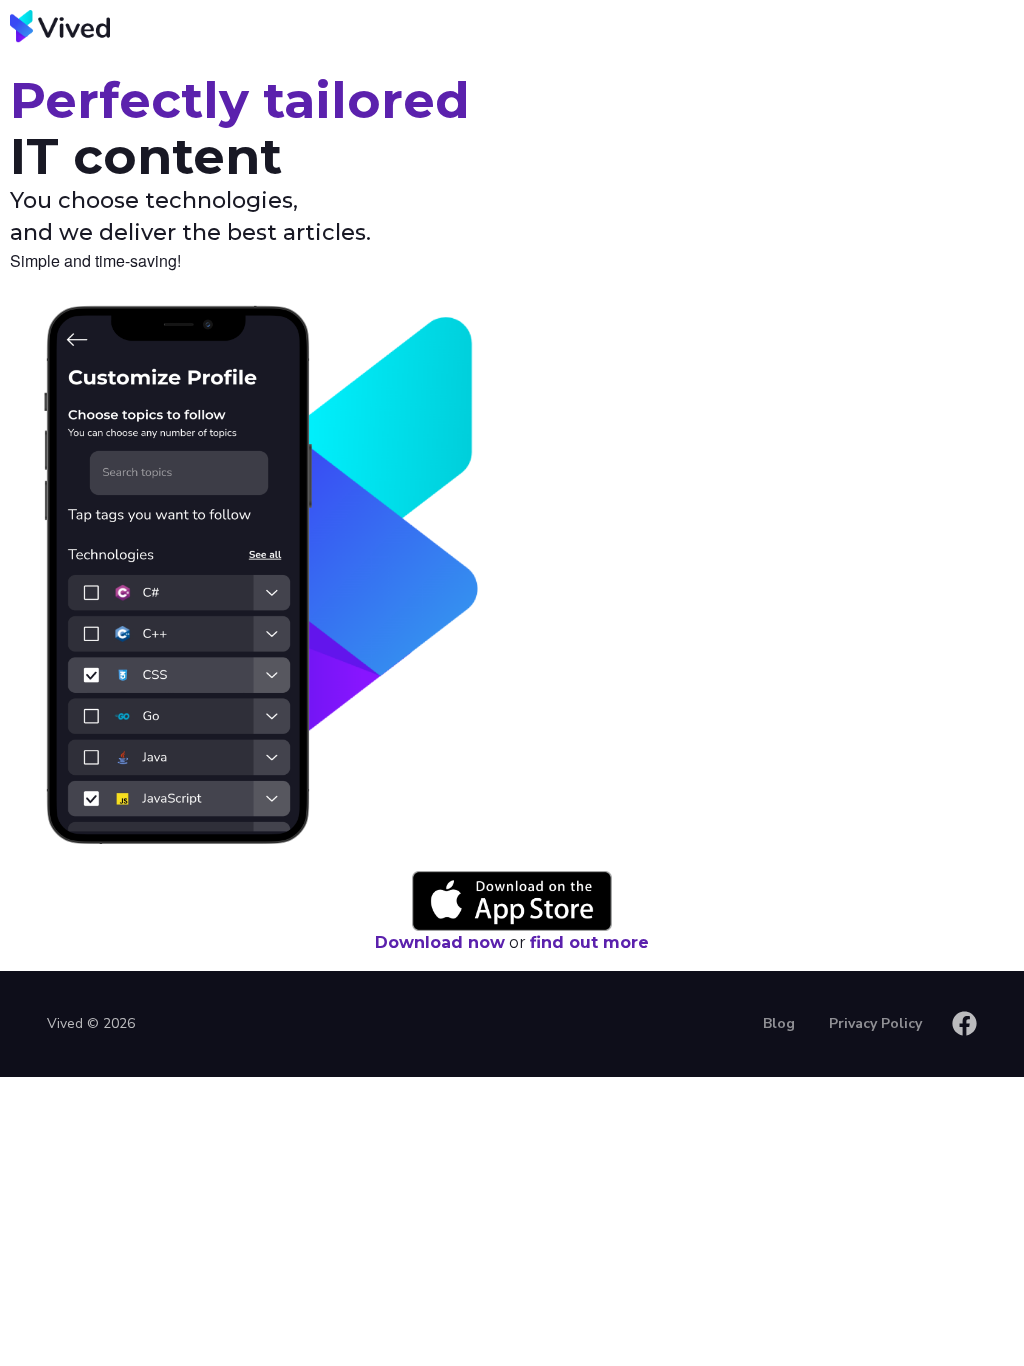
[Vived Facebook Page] (964, 1024)
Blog (934, 64)
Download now (440, 942)
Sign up (813, 64)
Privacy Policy (875, 1023)
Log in (685, 64)
